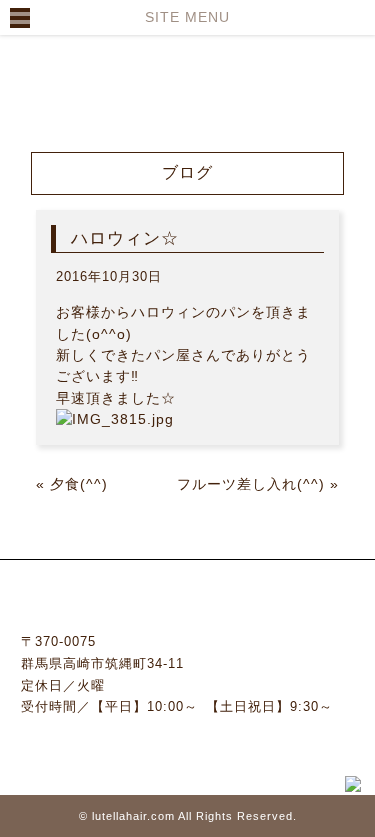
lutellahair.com (133, 816)
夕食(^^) (79, 484)
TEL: (188, 742)
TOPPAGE (115, 52)
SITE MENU (187, 17)
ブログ (72, 99)
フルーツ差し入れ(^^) (251, 484)
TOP (24, 99)
